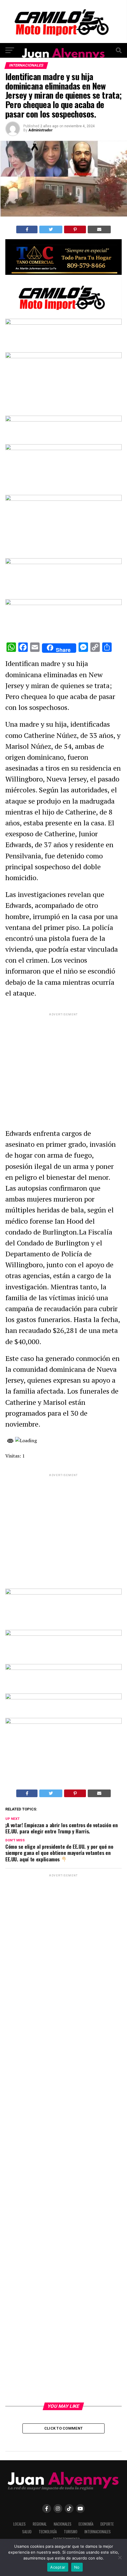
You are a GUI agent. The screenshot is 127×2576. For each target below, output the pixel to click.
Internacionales (98, 2532)
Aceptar (58, 2567)
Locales (19, 2524)
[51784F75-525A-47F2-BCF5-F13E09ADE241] (63, 603)
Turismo (71, 2532)
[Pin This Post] (75, 229)
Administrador (40, 130)
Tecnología (48, 2532)
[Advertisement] (63, 1066)
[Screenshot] (63, 273)
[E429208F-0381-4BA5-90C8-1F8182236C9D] (63, 357)
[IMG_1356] (63, 315)
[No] (120, 2557)
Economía (86, 2524)
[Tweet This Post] (51, 229)
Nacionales (63, 2524)
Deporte (107, 2524)
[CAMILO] (63, 41)
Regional (40, 2524)
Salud (27, 2532)
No (77, 2567)
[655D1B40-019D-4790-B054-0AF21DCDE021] (63, 499)
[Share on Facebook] (27, 229)
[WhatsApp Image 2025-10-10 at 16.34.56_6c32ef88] (63, 1698)
